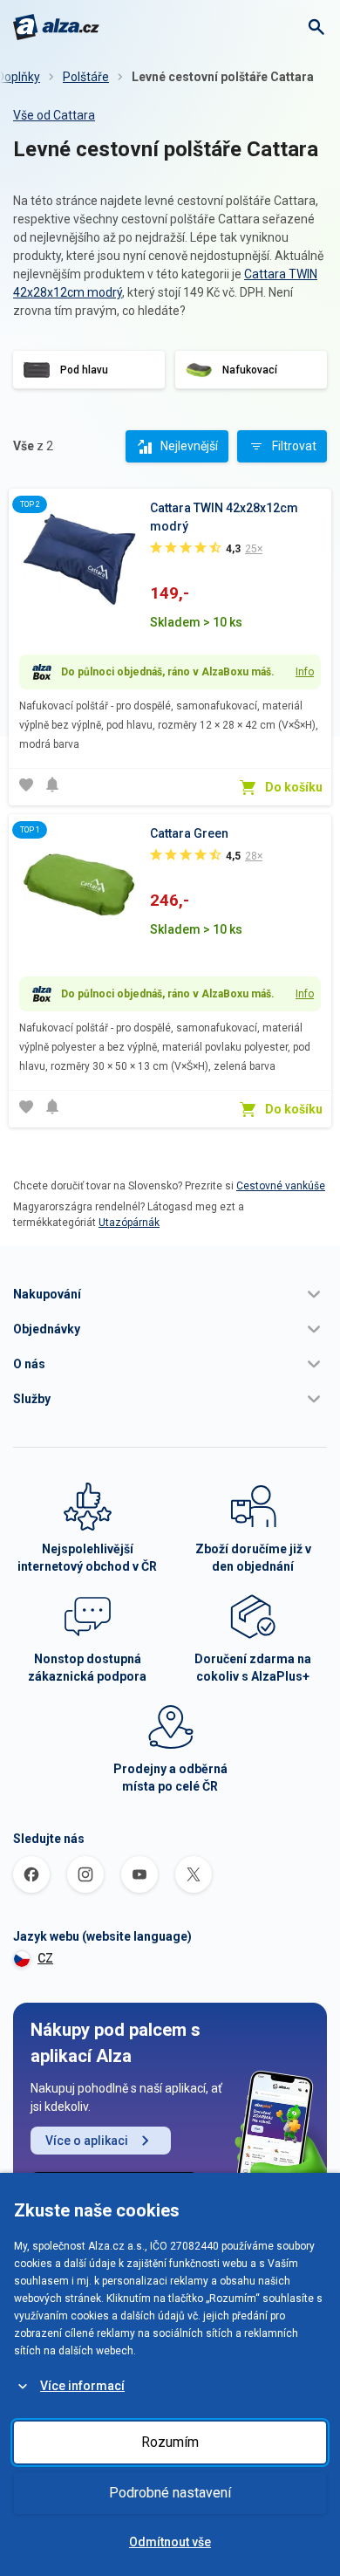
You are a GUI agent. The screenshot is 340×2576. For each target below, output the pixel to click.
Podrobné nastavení (170, 2493)
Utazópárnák (129, 1223)
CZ (45, 1958)
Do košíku (294, 787)
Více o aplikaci (87, 2141)
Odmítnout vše (170, 2542)
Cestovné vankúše (281, 1186)
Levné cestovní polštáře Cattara (223, 77)
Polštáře (86, 77)
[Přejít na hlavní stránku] (56, 27)
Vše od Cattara (54, 115)
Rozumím (170, 2442)
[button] (170, 1294)
